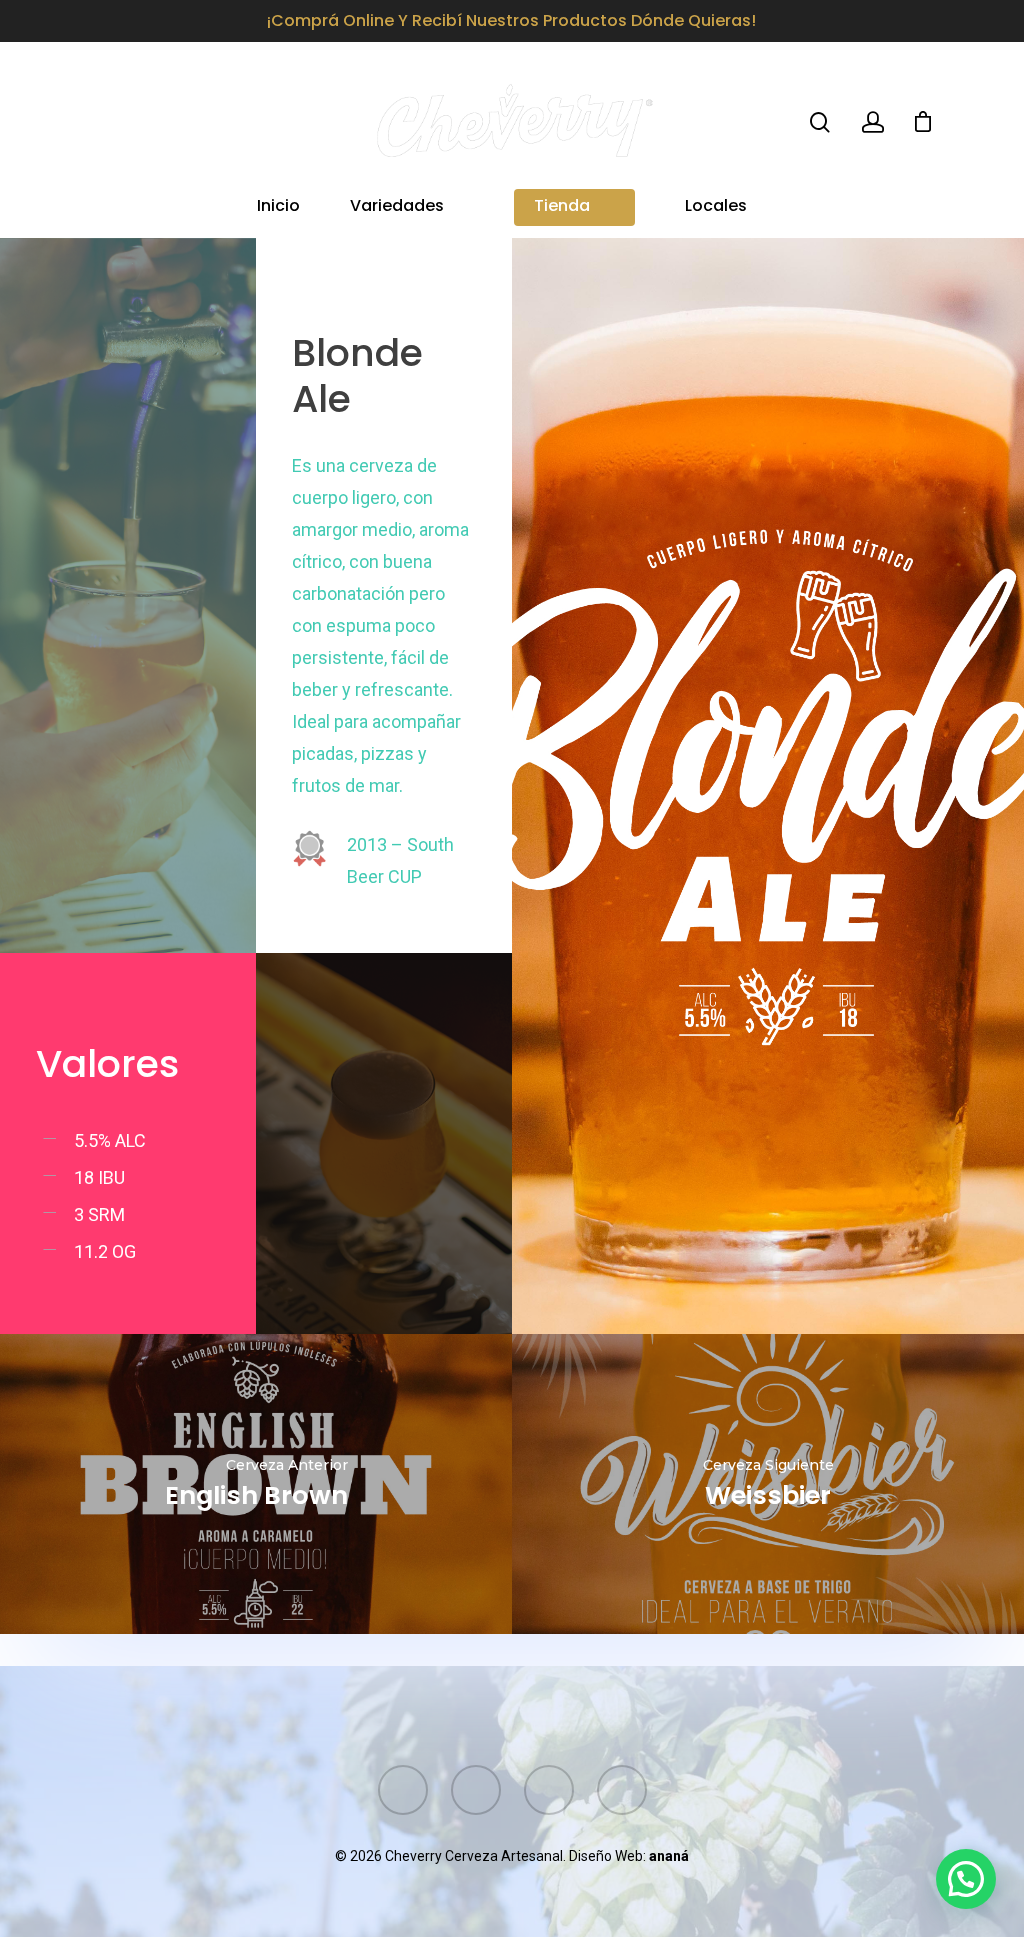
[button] (966, 1879)
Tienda (562, 207)
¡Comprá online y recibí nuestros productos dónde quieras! (511, 20)
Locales (716, 207)
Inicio (278, 207)
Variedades (397, 207)
